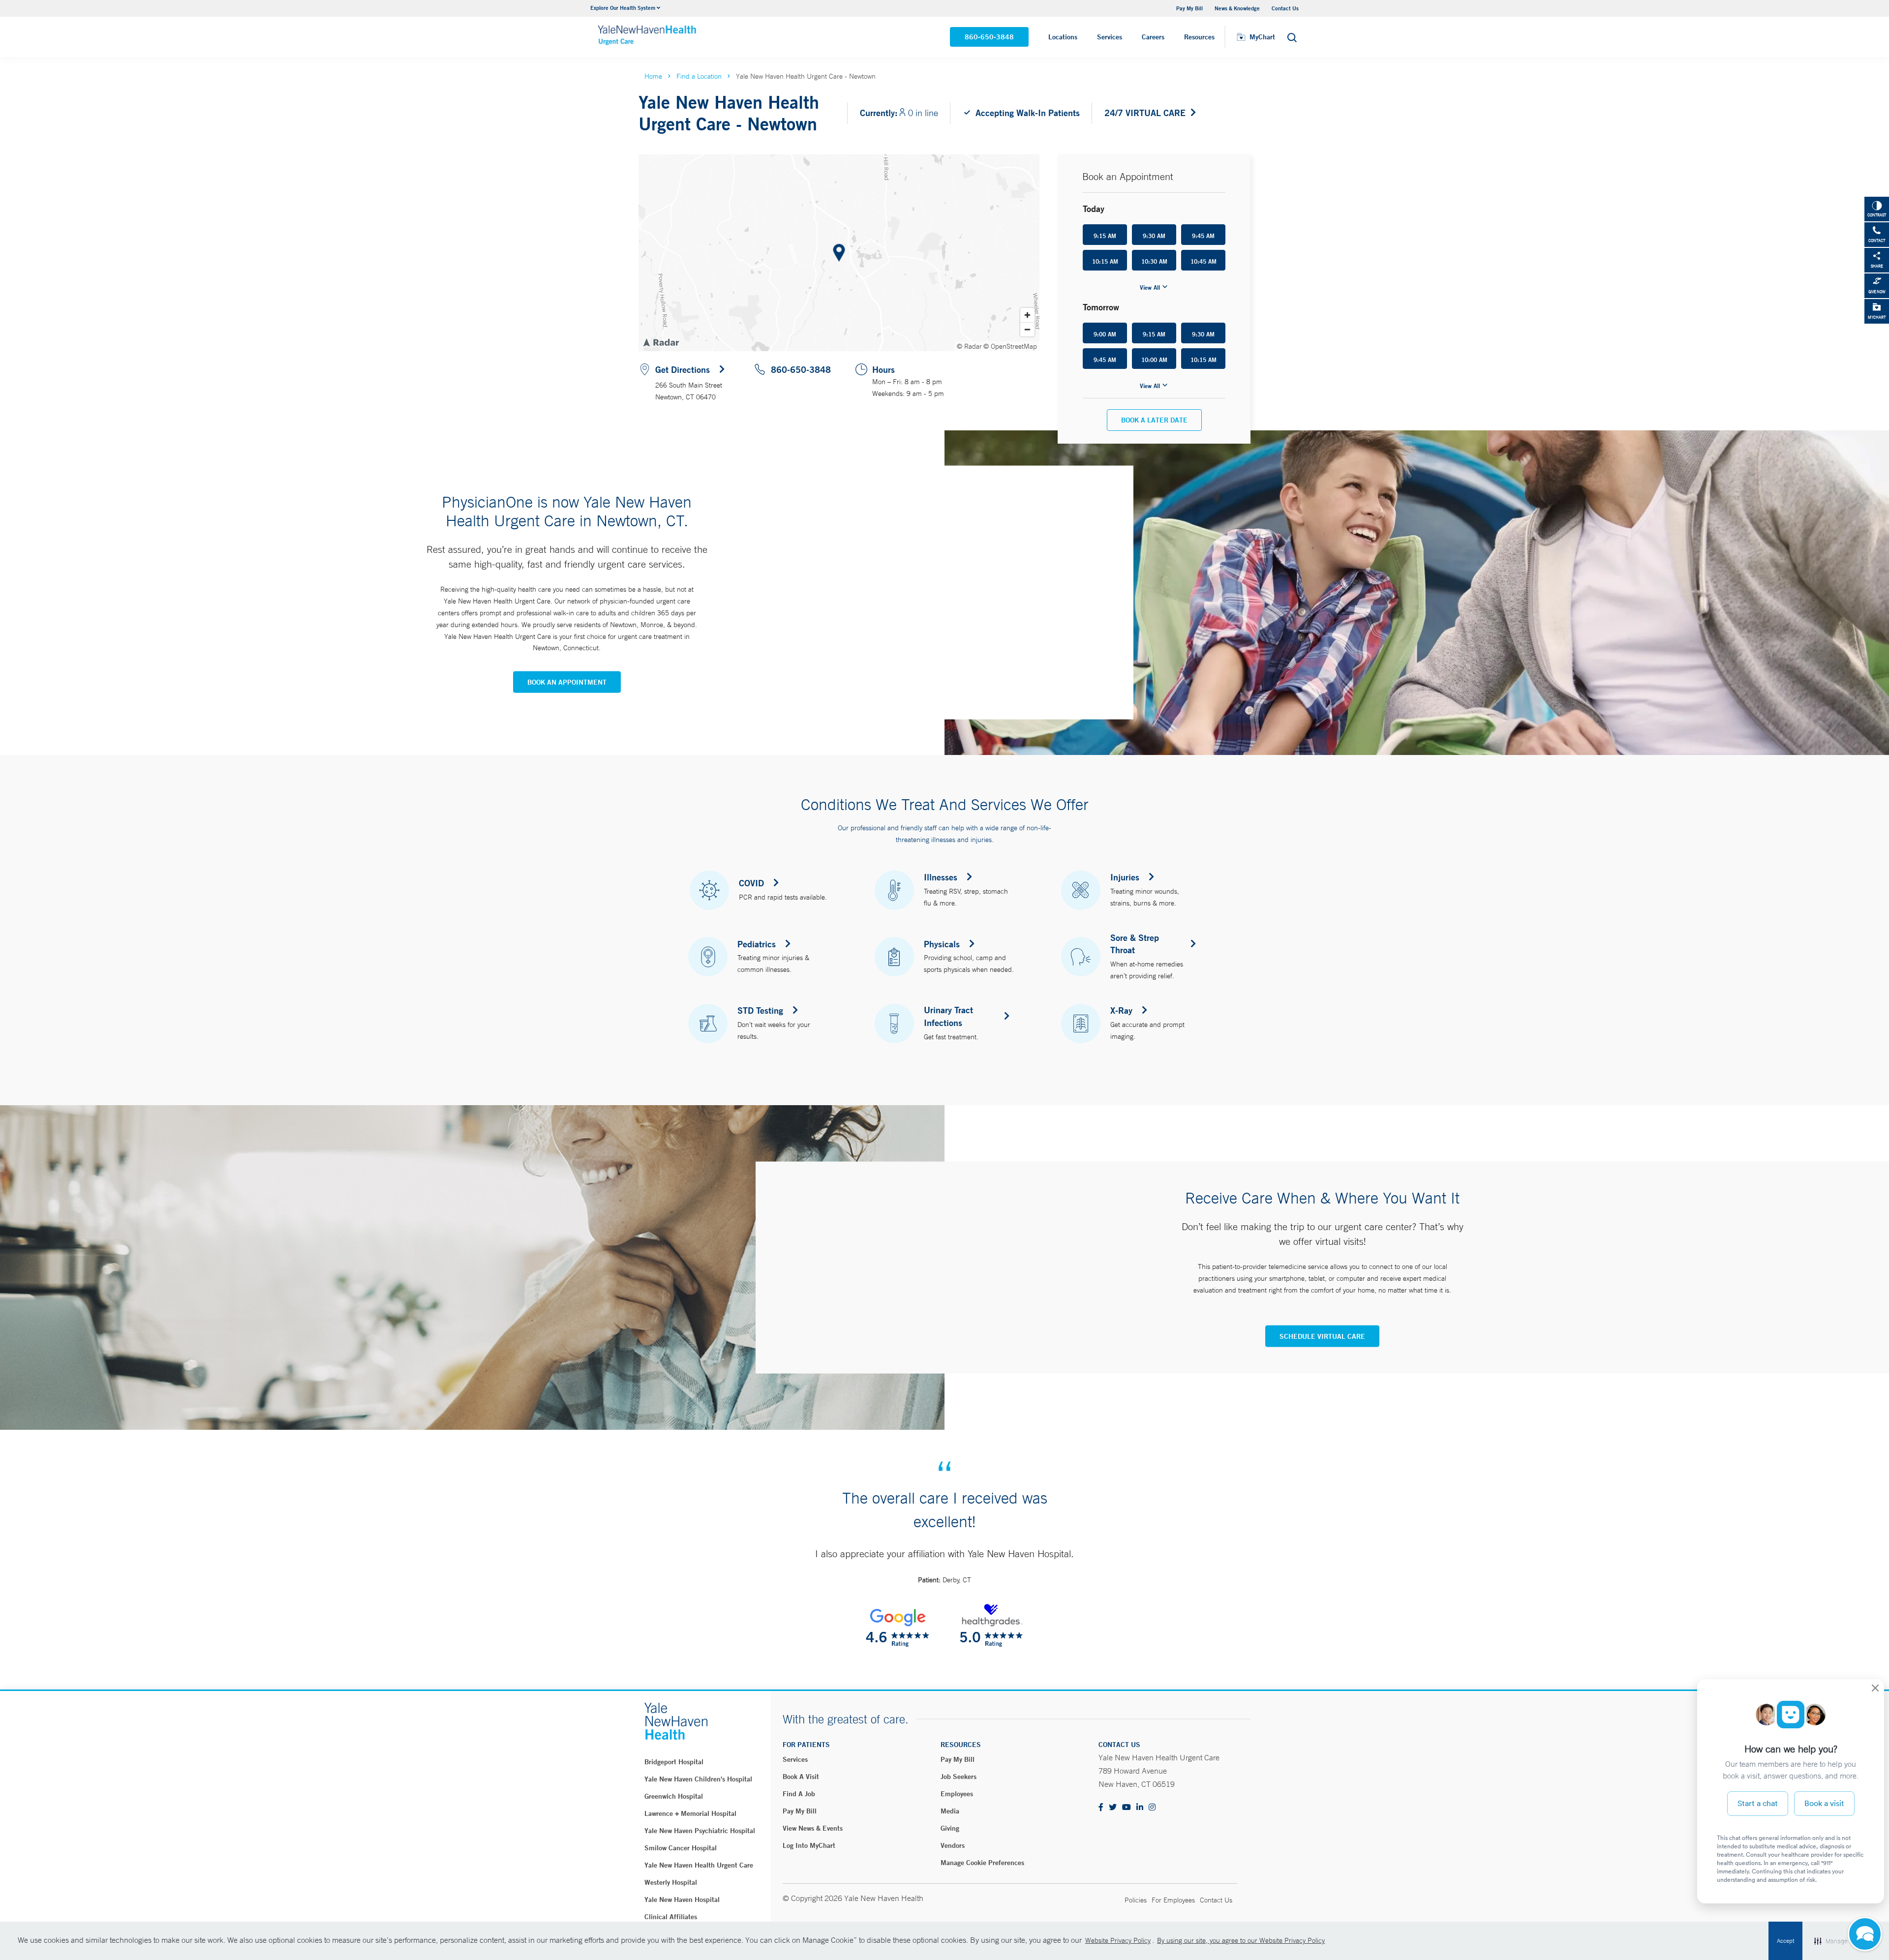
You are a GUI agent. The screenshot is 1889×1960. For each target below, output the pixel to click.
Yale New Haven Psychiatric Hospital (700, 1831)
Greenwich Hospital (674, 1796)
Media (950, 1811)
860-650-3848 (989, 37)
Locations (1063, 37)
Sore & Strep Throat (1135, 944)
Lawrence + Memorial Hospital (690, 1813)
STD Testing (760, 1010)
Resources (1199, 37)
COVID (751, 883)
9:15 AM (1105, 236)
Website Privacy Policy (1118, 1940)
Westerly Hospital (671, 1882)
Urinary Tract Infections (948, 1016)
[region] (839, 253)
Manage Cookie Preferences (982, 1863)
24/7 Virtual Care (1145, 113)
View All (1150, 287)
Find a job (799, 1794)
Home (653, 76)
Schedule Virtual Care (1322, 1336)
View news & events (813, 1828)
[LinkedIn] (1140, 1808)
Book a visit (1824, 1803)
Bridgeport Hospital (674, 1762)
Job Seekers (959, 1777)
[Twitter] (1113, 1808)
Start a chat (1758, 1803)
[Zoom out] (1027, 329)
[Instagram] (1152, 1808)
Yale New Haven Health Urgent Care (699, 1865)
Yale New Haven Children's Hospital (698, 1779)
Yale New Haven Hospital (682, 1900)
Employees (957, 1794)
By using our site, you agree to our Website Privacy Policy (1241, 1940)
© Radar (969, 346)
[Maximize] (1865, 1935)
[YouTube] (1127, 1808)
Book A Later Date (1154, 420)
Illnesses (941, 877)
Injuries (1125, 877)
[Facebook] (1101, 1808)
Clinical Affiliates (671, 1917)
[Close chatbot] (1875, 1689)
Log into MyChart (809, 1845)
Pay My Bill (800, 1811)
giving (950, 1828)
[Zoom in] (1027, 315)
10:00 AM (1154, 360)
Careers (1153, 37)
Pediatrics (757, 944)
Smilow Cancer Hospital (681, 1848)
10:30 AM (1154, 261)
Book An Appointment (567, 682)
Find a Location (699, 76)
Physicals (942, 944)
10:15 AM (1105, 261)
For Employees (1173, 1900)
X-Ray (1121, 1010)
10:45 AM (1203, 261)
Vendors (953, 1845)
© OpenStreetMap (1010, 346)
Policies (1136, 1900)
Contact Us (1285, 8)
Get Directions (683, 369)
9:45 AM (1203, 236)
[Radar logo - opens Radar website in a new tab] (661, 342)
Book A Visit (801, 1777)
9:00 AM (1105, 334)
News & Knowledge (1237, 8)
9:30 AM (1154, 236)
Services (1110, 37)
